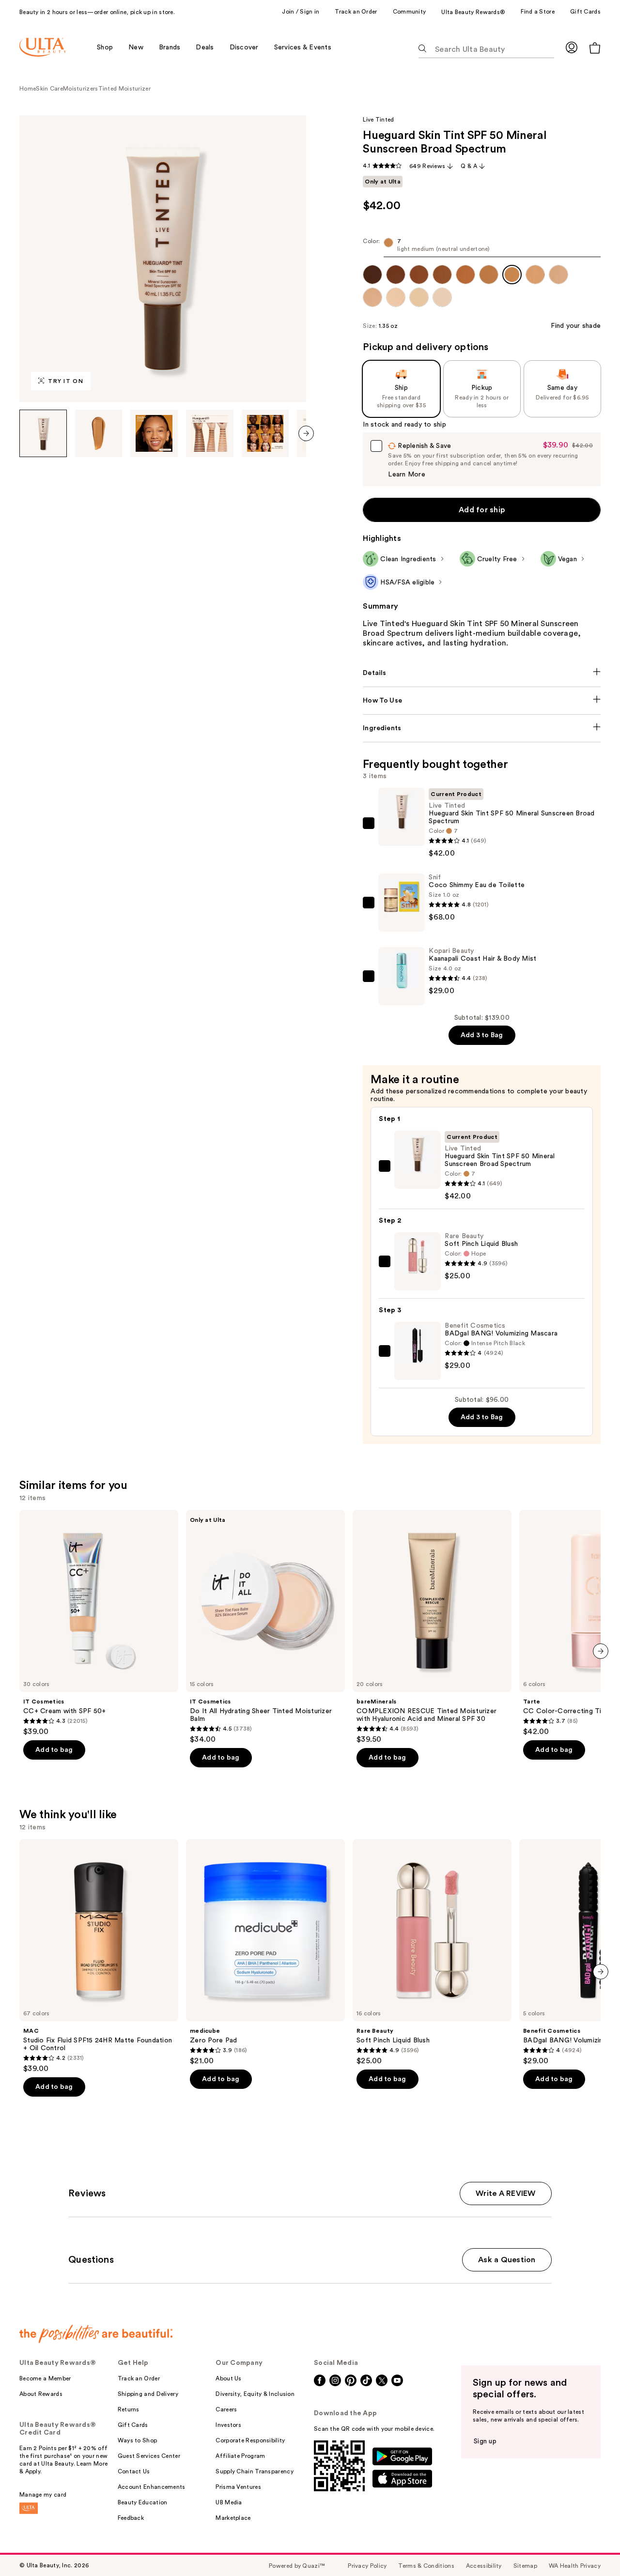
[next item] (306, 433)
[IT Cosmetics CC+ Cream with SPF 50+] (99, 1623)
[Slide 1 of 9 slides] (43, 433)
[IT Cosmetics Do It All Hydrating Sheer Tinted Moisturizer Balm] (265, 1627)
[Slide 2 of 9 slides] (99, 433)
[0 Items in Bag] (595, 48)
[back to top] (591, 2547)
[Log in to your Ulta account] (572, 47)
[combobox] (482, 247)
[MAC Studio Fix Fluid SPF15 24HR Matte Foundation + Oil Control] (99, 1956)
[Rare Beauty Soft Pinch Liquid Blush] (432, 1952)
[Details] (482, 673)
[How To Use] (482, 701)
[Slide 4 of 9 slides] (210, 433)
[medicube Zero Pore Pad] (265, 1952)
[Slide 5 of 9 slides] (265, 433)
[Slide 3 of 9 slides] (154, 433)
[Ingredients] (482, 728)
